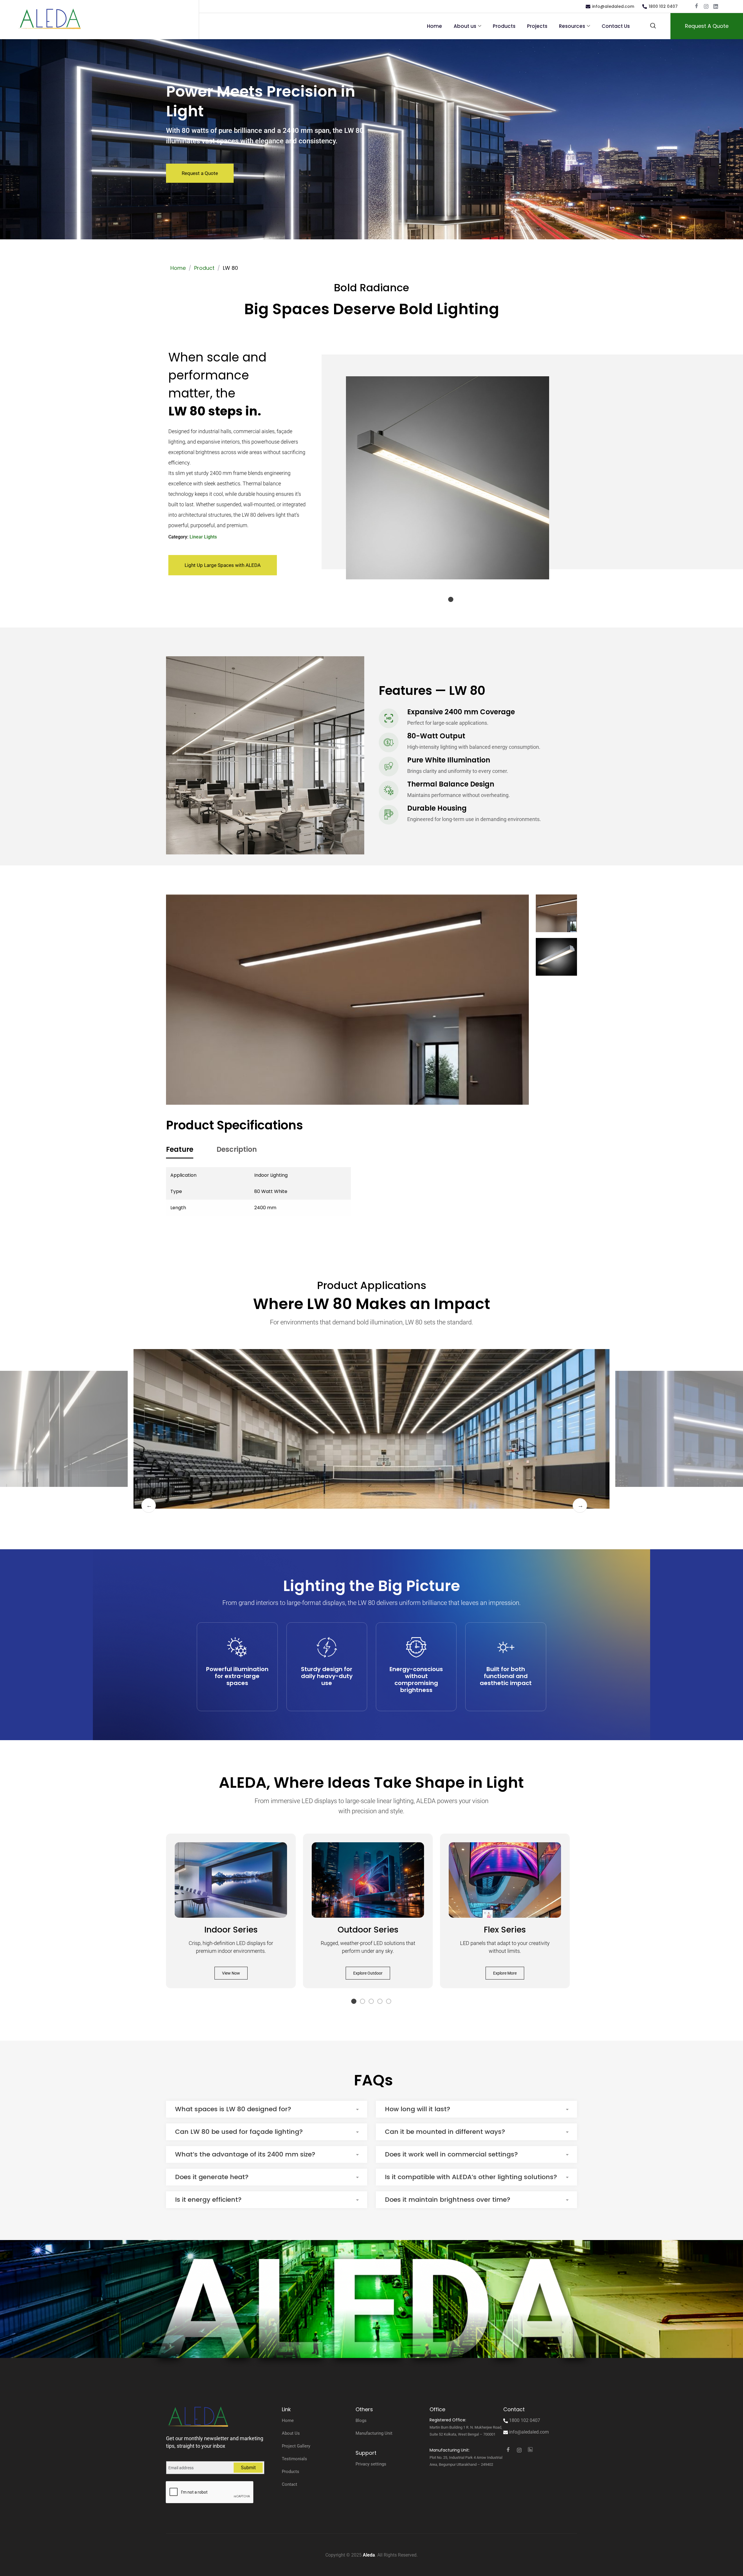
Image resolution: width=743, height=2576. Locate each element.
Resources (572, 26)
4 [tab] (380, 2002)
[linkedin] (716, 7)
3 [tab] (371, 2002)
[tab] (180, 1150)
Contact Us (616, 26)
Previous (149, 1505)
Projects (537, 26)
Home (434, 26)
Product (204, 268)
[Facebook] (696, 7)
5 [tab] (389, 2002)
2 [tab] (363, 2002)
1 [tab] (451, 600)
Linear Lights (203, 537)
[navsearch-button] (653, 26)
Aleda (369, 2555)
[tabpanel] (447, 478)
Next (580, 1505)
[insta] (706, 7)
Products (504, 26)
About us (465, 26)
